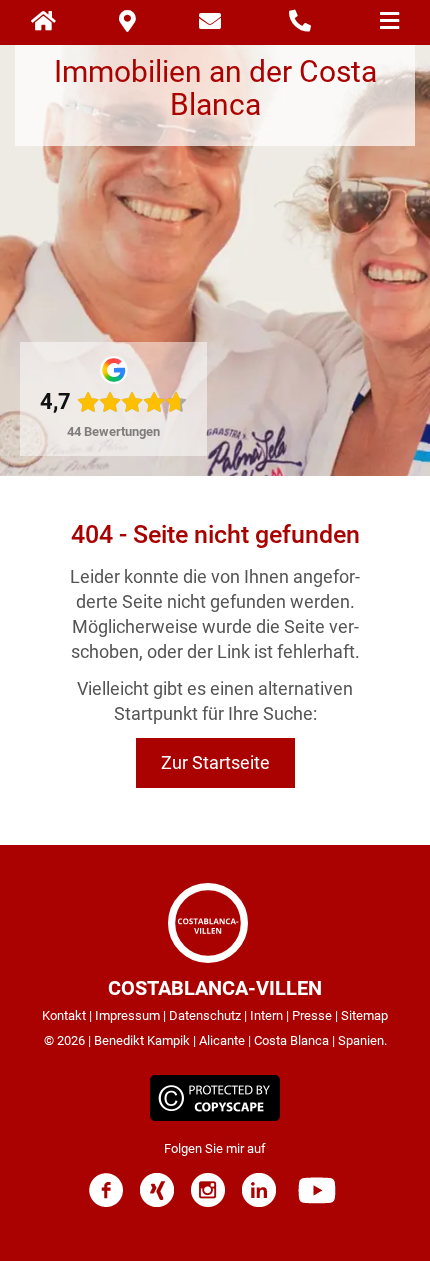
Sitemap (364, 1015)
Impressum (127, 1015)
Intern (266, 1015)
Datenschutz (205, 1015)
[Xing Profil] (157, 1202)
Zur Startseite (215, 762)
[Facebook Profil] (106, 1202)
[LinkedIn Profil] (259, 1202)
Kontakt (64, 1015)
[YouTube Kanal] (317, 1202)
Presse (312, 1015)
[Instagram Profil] (208, 1202)
